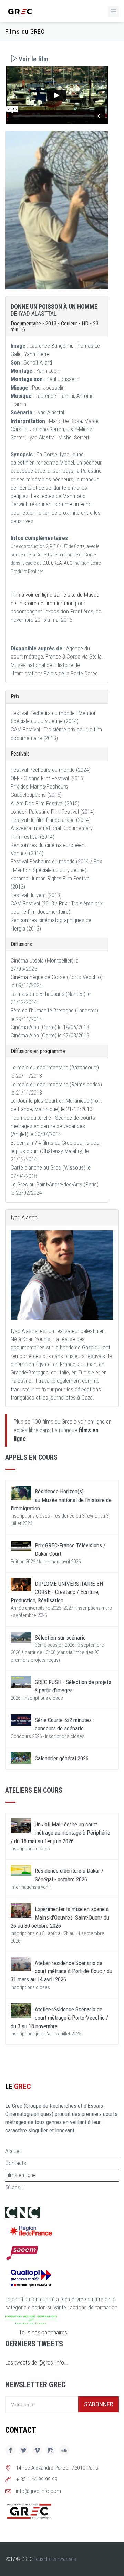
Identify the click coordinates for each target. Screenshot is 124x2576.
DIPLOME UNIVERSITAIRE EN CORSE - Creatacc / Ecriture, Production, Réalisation (57, 1592)
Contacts (16, 2163)
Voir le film (33, 59)
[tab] (57, 59)
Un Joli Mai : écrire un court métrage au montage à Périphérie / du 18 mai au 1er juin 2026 (60, 1833)
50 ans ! (14, 2187)
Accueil (13, 2151)
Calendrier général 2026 (62, 1758)
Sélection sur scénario (60, 1638)
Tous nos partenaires (43, 2332)
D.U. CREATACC (58, 563)
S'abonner (99, 2404)
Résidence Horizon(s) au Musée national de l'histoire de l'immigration (61, 1500)
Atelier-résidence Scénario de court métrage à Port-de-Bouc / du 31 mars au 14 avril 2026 (61, 1971)
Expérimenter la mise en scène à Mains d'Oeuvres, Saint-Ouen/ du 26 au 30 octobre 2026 (60, 1917)
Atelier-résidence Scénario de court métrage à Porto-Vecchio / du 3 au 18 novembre (59, 2018)
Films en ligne (20, 2175)
